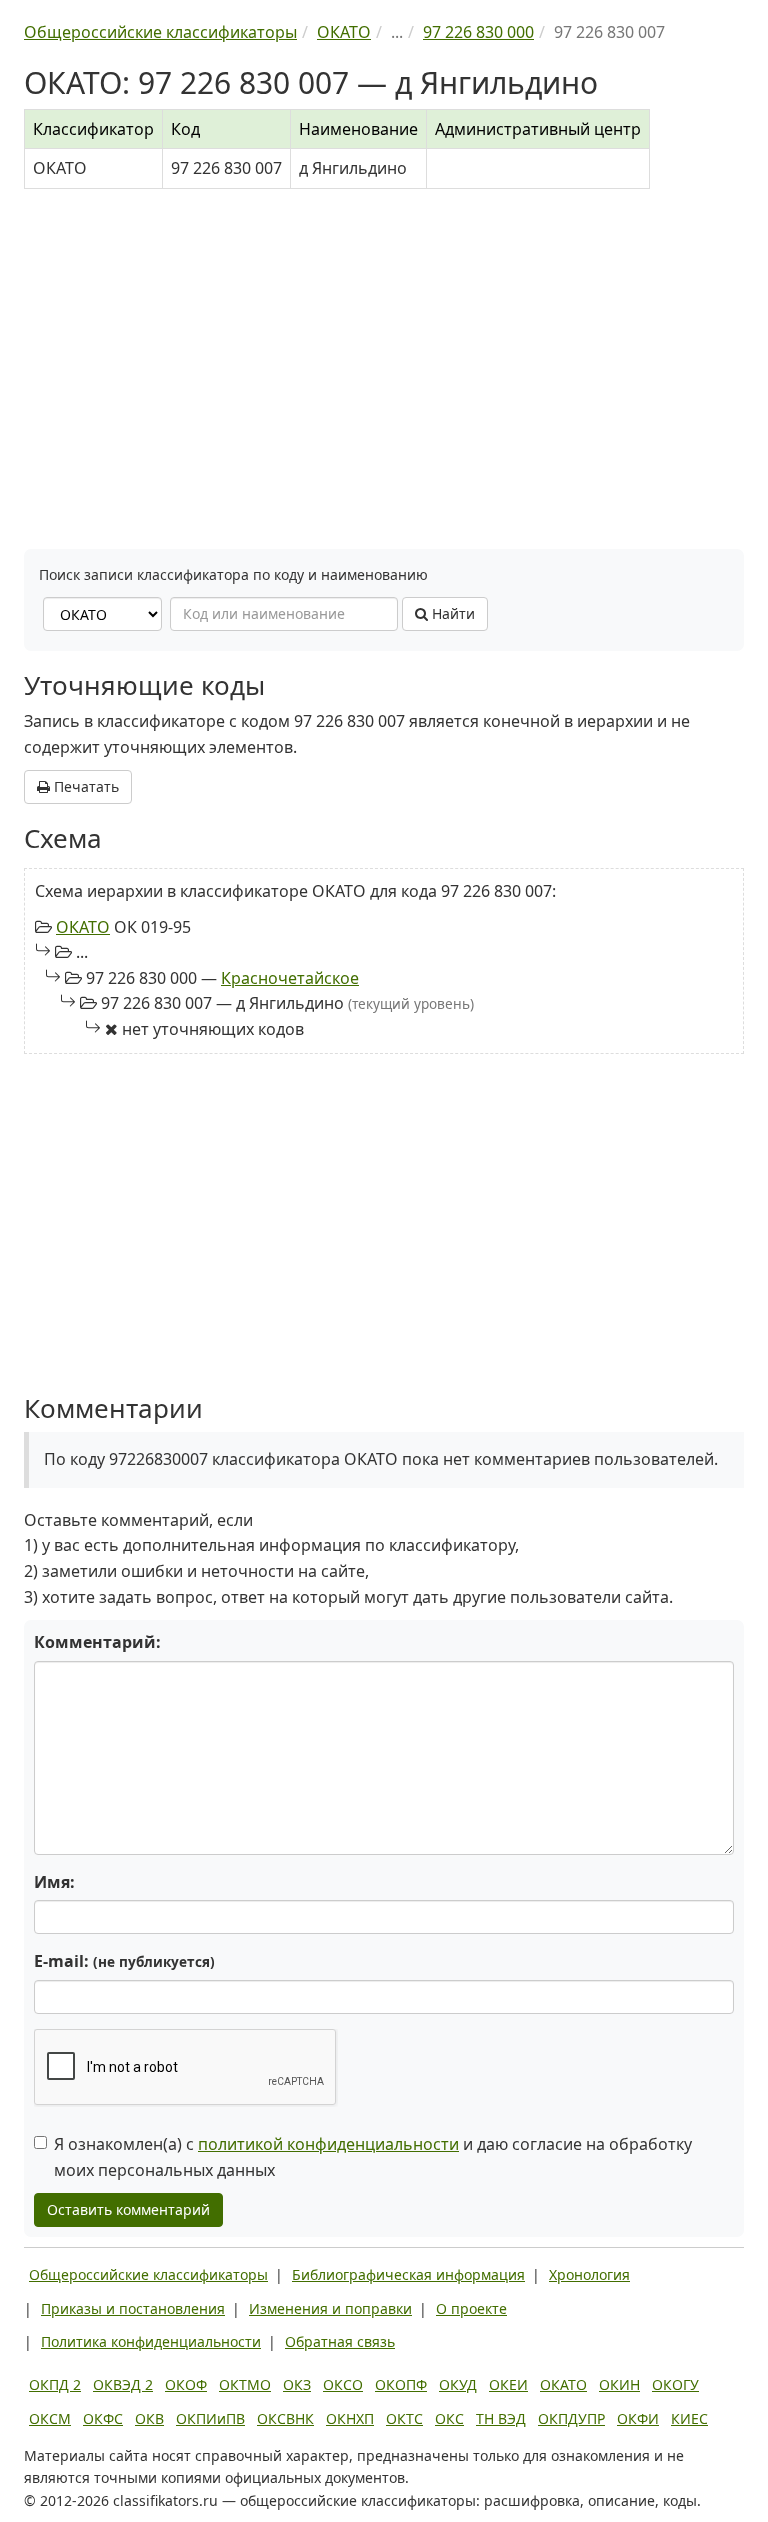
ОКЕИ (508, 2384)
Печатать (84, 786)
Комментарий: (97, 1642)
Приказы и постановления (133, 2308)
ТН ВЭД (501, 2418)
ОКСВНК (285, 2418)
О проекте (471, 2308)
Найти (451, 613)
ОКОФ (186, 2384)
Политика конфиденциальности (151, 2341)
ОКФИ (638, 2418)
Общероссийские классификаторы (148, 2274)
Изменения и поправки (330, 2308)
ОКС (449, 2418)
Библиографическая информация (408, 2274)
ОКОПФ (401, 2384)
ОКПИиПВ (210, 2418)
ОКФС (103, 2418)
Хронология (589, 2274)
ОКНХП (350, 2418)
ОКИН (619, 2384)
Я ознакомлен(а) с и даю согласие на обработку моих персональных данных (373, 2157)
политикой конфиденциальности (328, 2144)
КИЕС (689, 2418)
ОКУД (458, 2384)
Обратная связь (340, 2341)
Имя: (54, 1882)
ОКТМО (245, 2384)
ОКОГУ (675, 2384)
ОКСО (343, 2384)
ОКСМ (50, 2418)
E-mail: (124, 1961)
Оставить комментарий (128, 2209)
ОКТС (404, 2418)
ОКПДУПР (571, 2418)
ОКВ (149, 2418)
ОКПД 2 (55, 2384)
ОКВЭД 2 (123, 2384)
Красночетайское (290, 978)
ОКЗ (297, 2384)
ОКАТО (83, 927)
